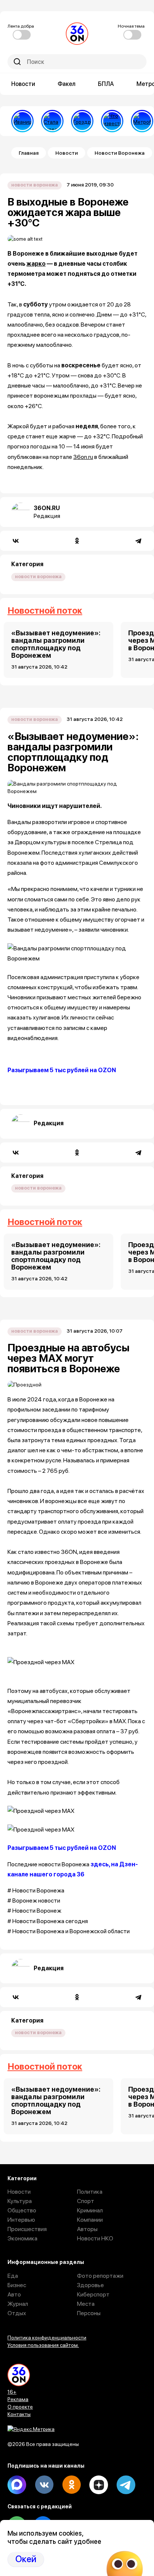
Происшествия (27, 2229)
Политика (90, 2192)
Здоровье (90, 2285)
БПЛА (106, 84)
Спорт (86, 2201)
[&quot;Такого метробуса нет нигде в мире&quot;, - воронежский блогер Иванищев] (22, 121)
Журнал (18, 2304)
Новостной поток (45, 610)
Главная (29, 153)
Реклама (18, 2399)
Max (17, 2485)
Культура (20, 2201)
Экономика (22, 2238)
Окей (26, 2559)
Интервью (21, 2220)
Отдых (17, 2313)
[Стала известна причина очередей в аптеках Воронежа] (52, 121)
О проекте (20, 2407)
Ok (71, 2485)
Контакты (19, 2414)
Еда (13, 2276)
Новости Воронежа (120, 153)
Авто (14, 2294)
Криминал (90, 2210)
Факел (67, 84)
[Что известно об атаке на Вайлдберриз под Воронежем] (112, 121)
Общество (22, 2210)
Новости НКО (95, 2238)
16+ (12, 2392)
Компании (90, 2220)
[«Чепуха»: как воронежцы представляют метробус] (142, 121)
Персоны (89, 2313)
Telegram (126, 2485)
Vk (44, 2485)
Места (86, 2304)
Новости (23, 84)
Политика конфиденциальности (47, 2338)
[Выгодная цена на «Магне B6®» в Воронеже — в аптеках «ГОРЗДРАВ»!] (82, 121)
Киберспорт (93, 2294)
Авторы (87, 2229)
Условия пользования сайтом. (43, 2345)
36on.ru (83, 457)
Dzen (99, 2485)
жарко (36, 264)
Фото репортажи (100, 2276)
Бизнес (17, 2285)
